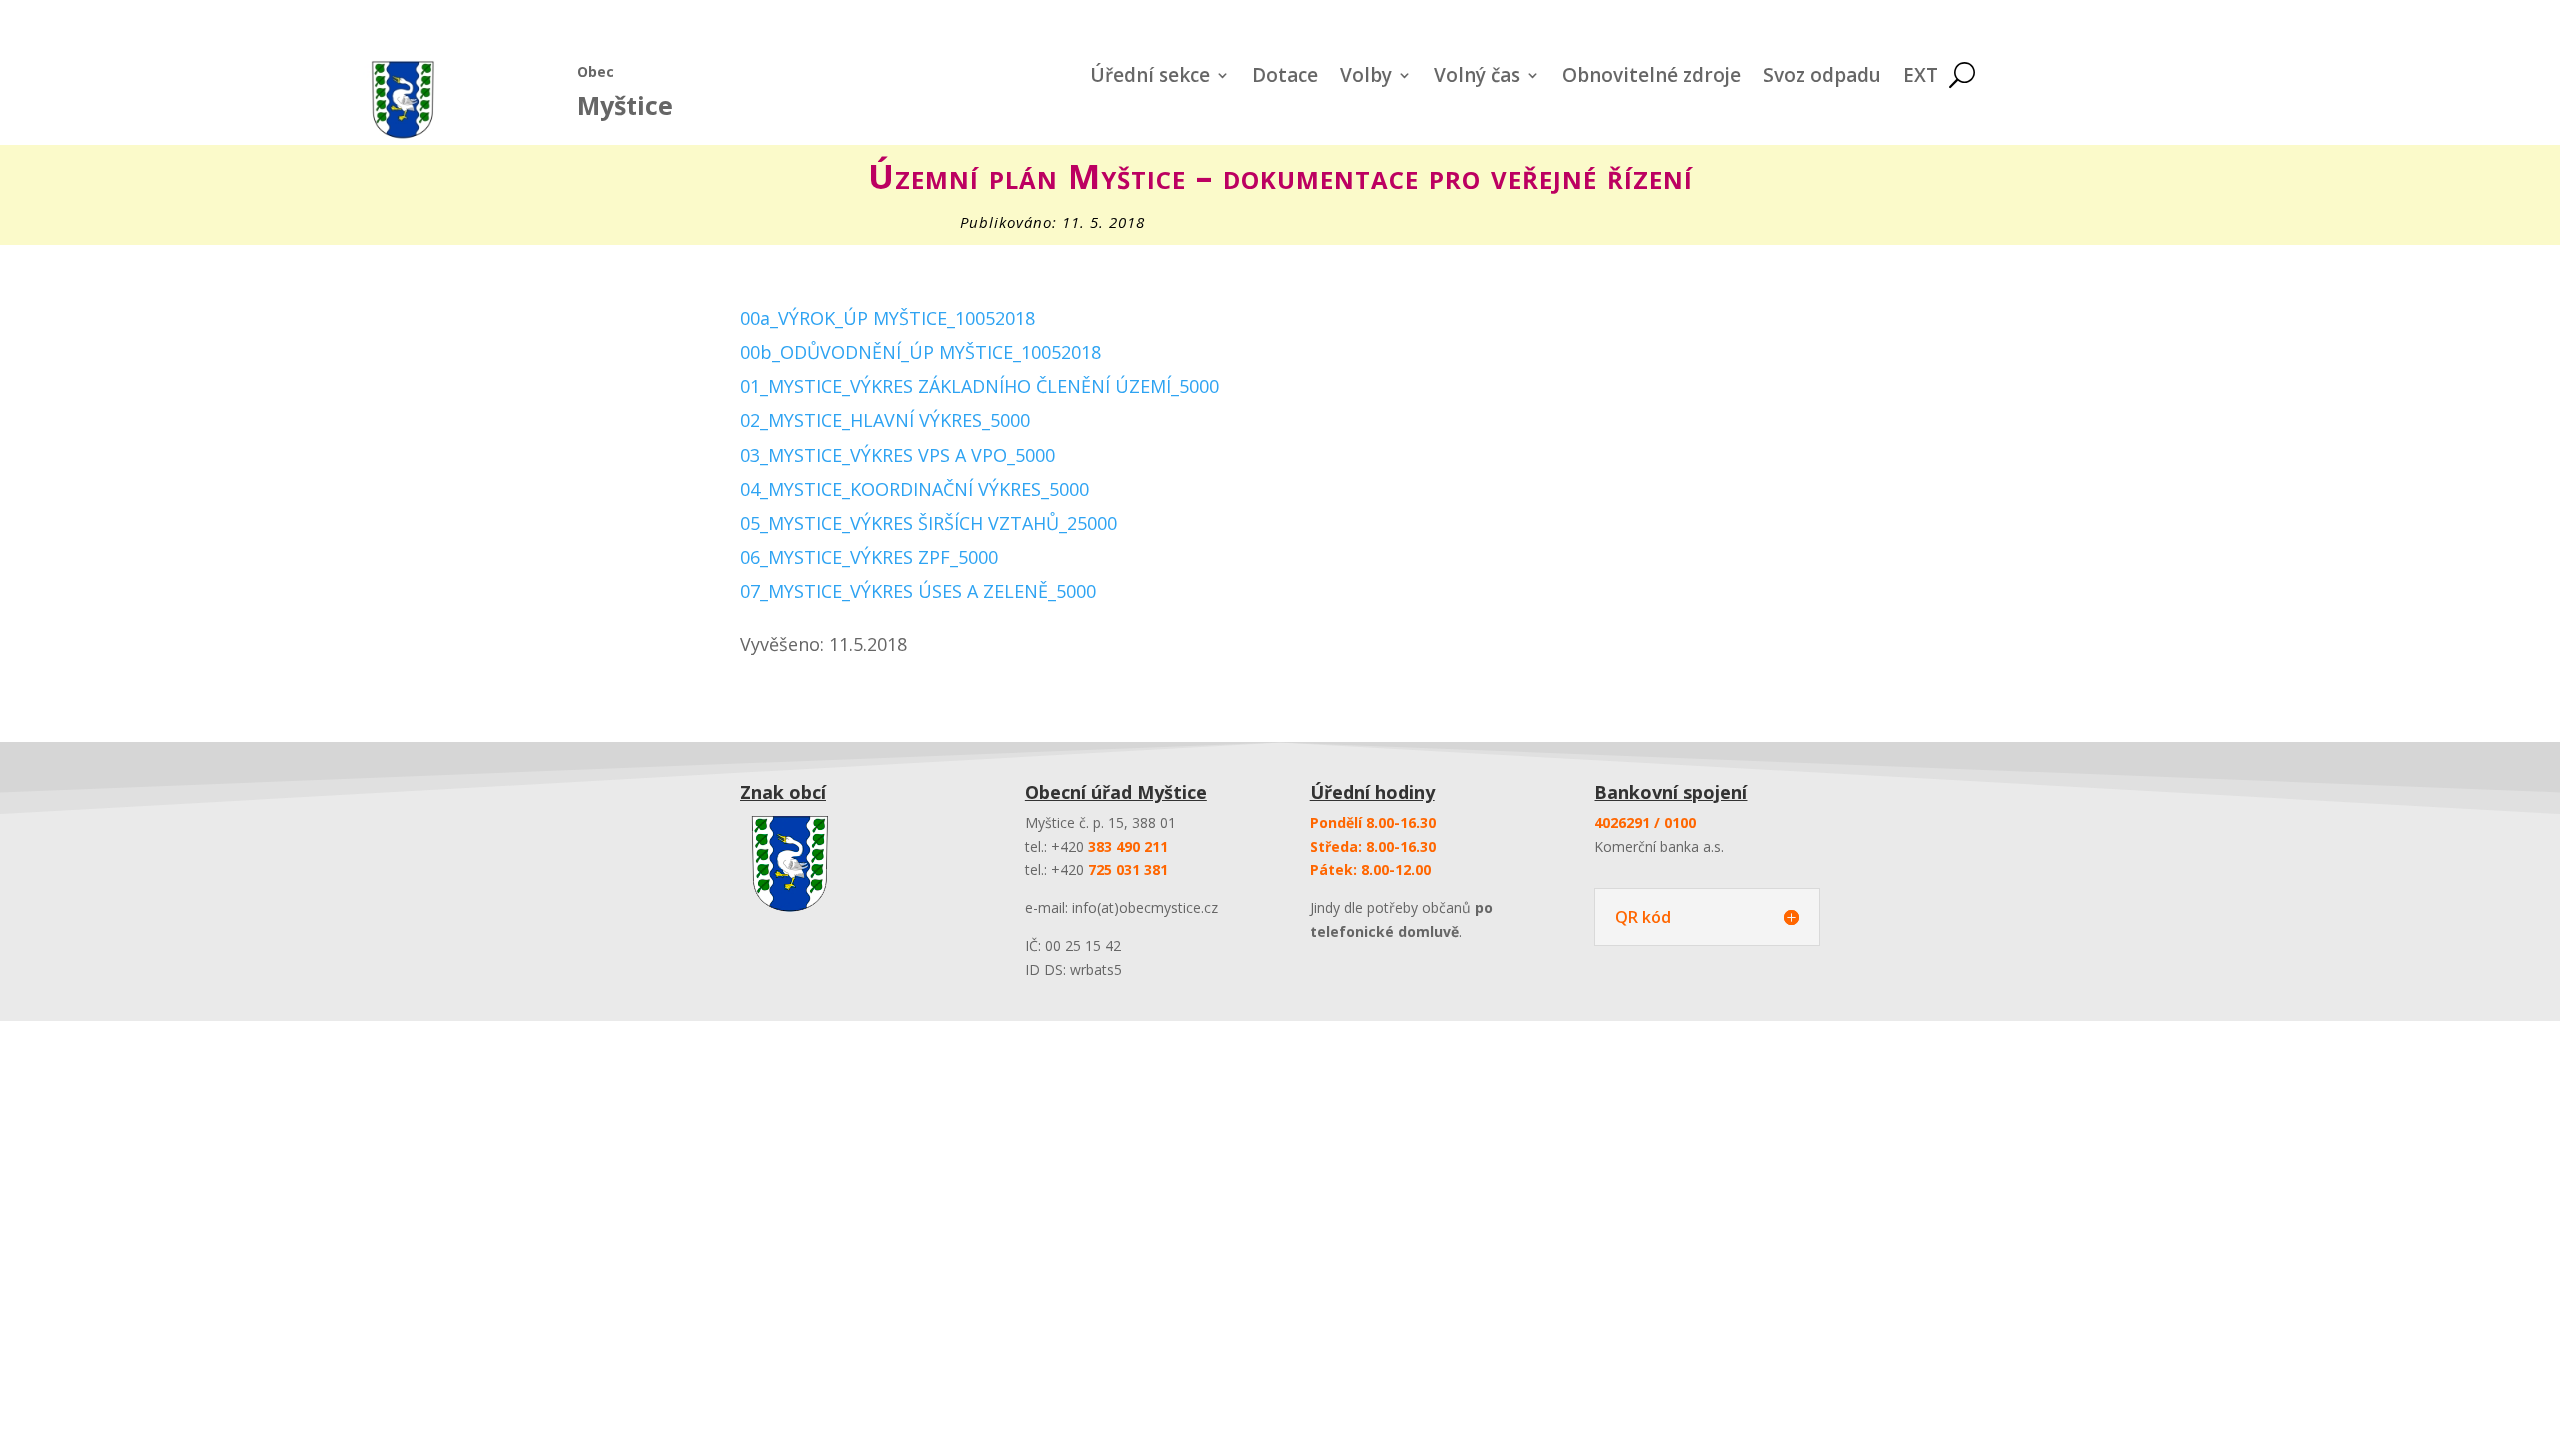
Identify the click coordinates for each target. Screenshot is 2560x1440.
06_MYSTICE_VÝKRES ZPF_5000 (869, 557)
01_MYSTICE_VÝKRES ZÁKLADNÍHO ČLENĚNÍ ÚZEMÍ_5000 (979, 386)
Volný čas (1477, 78)
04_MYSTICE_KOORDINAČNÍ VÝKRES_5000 (914, 489)
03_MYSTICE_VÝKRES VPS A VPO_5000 (897, 455)
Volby (1366, 78)
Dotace (1285, 78)
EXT (1920, 78)
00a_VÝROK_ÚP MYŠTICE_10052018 (887, 318)
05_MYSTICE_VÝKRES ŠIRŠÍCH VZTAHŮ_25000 (928, 523)
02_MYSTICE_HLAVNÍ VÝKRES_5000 (885, 420)
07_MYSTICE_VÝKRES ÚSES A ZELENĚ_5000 (918, 591)
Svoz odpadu (1822, 78)
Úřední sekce (1150, 78)
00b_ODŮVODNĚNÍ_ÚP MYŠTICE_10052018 (920, 352)
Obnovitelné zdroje (1651, 78)
